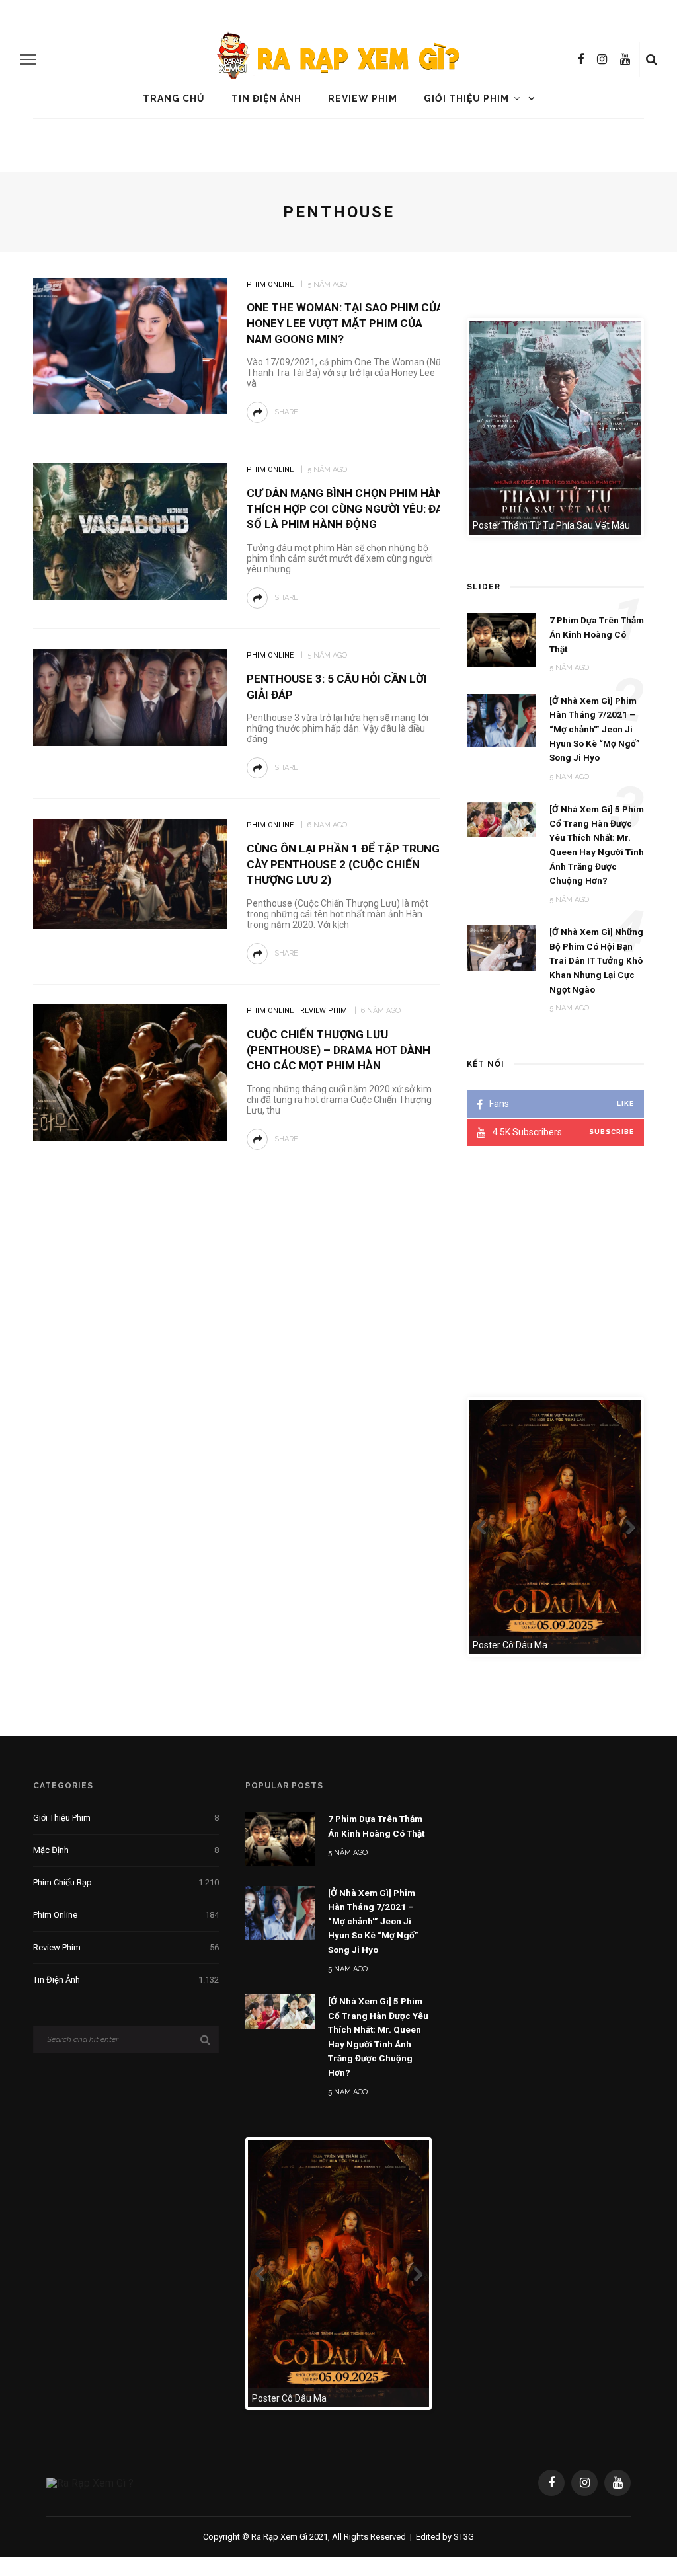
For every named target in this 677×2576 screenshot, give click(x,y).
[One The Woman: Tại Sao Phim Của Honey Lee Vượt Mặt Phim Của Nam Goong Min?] (128, 345)
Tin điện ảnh (266, 98)
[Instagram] (602, 59)
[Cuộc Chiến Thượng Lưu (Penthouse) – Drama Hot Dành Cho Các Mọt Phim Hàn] (128, 1072)
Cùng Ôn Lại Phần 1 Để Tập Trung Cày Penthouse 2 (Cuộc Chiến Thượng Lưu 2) (343, 864)
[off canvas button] (28, 59)
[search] (652, 59)
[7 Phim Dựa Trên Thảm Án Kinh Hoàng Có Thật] (280, 1838)
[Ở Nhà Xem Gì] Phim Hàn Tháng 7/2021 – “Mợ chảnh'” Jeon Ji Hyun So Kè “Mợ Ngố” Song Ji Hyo (373, 1921)
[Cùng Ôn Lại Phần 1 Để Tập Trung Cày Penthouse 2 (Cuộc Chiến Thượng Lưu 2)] (128, 873)
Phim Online (270, 284)
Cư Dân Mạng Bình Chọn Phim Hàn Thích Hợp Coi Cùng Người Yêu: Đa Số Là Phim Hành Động (345, 509)
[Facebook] (580, 59)
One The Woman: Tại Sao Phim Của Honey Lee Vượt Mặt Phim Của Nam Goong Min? (345, 323)
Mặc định (126, 1850)
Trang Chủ (174, 98)
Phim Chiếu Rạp (126, 1882)
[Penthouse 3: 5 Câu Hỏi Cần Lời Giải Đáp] (128, 697)
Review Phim (363, 98)
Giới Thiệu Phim (466, 98)
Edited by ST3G (445, 2537)
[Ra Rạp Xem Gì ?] (90, 2482)
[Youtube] (625, 59)
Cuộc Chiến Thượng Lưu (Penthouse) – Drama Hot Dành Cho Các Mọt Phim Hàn (338, 1050)
